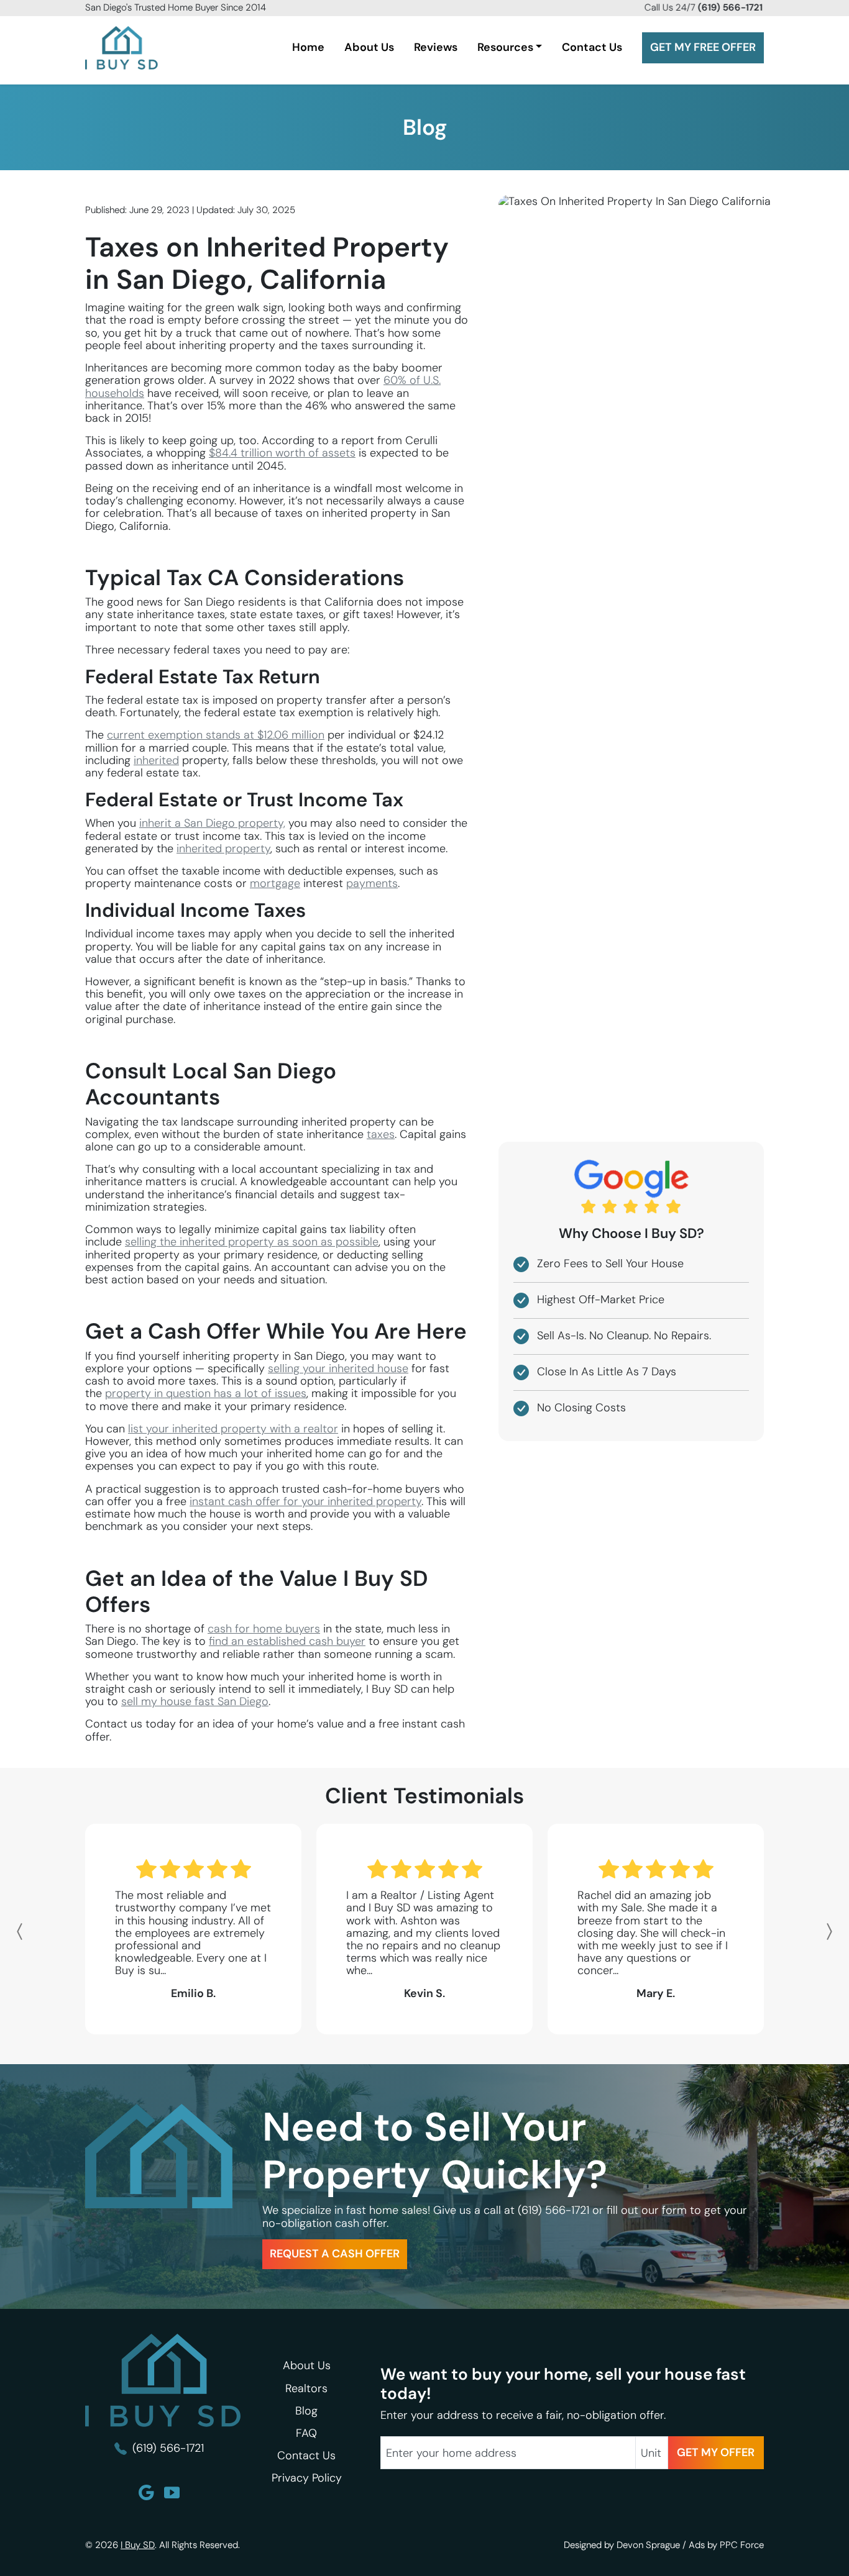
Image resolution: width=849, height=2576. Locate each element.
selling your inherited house (338, 1368)
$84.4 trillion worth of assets (282, 453)
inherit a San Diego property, (212, 823)
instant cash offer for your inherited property (305, 1501)
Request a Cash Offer (335, 2254)
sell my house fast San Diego (195, 1701)
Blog (425, 127)
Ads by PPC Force (726, 2545)
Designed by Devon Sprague (622, 2545)
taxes (381, 1134)
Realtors (306, 2388)
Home (308, 47)
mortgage (275, 883)
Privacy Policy (307, 2478)
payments (372, 883)
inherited (156, 760)
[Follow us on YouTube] (172, 2492)
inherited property (223, 849)
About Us (369, 47)
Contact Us (592, 47)
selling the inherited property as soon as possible (252, 1242)
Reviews (436, 47)
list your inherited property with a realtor (233, 1429)
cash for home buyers (264, 1629)
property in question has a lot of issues (206, 1393)
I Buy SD (138, 2545)
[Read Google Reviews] (146, 2492)
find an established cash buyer (287, 1641)
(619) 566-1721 (555, 2210)
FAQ (306, 2433)
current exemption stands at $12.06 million (216, 735)
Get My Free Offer (703, 47)
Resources (505, 47)
